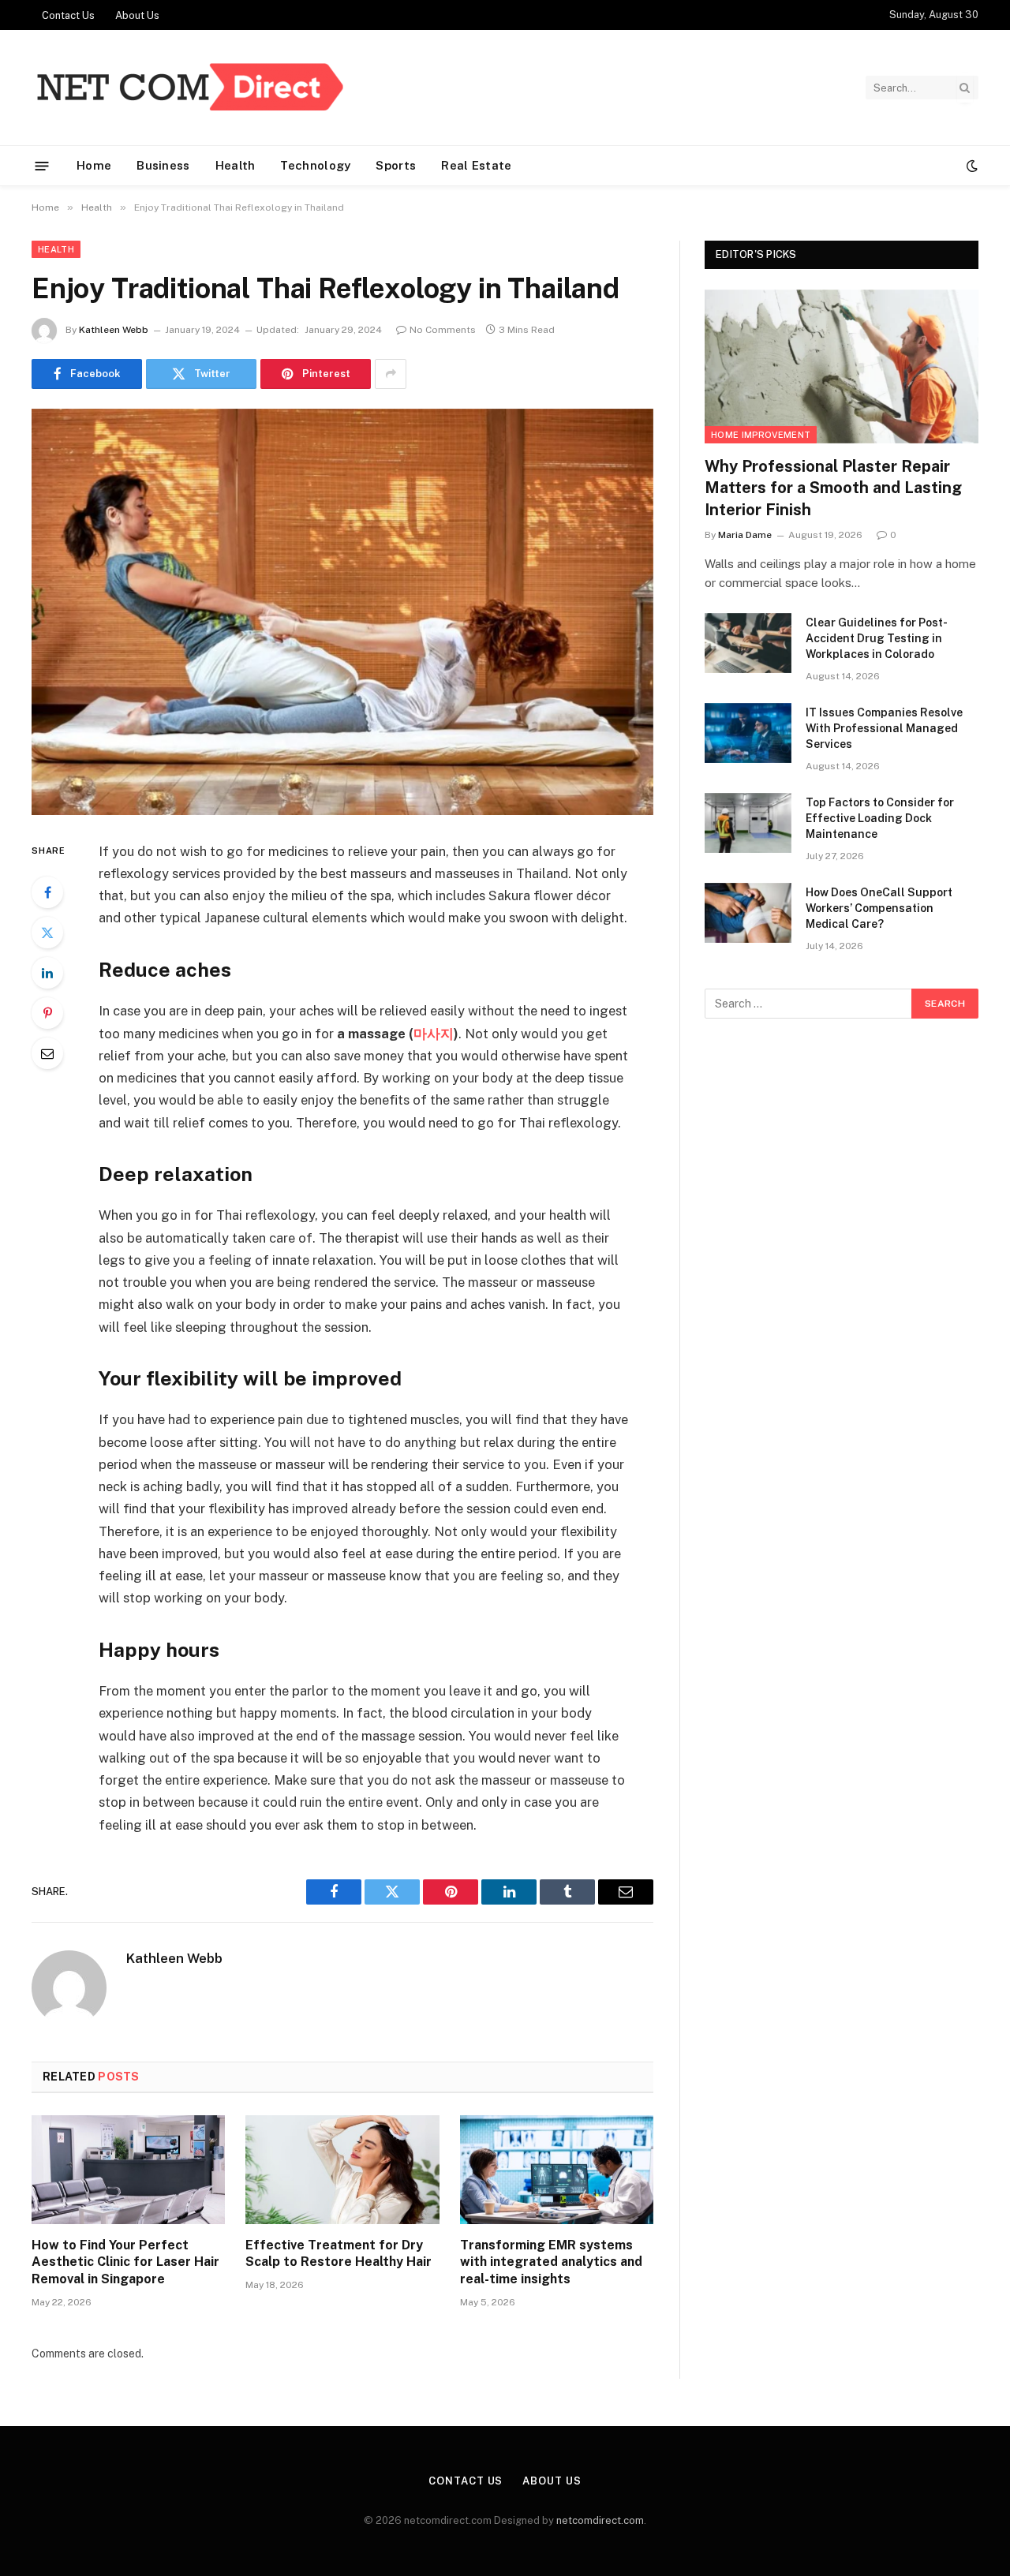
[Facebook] (47, 892)
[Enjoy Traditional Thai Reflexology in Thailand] (342, 612)
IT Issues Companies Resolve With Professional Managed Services (884, 728)
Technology (315, 165)
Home (94, 165)
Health (236, 165)
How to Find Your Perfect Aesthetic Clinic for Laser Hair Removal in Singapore (125, 2262)
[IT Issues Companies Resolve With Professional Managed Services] (748, 733)
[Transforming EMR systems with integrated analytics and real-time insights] (557, 2170)
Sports (396, 165)
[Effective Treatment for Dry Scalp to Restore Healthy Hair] (342, 2170)
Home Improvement (761, 435)
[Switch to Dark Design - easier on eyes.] (971, 166)
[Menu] (42, 165)
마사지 (434, 1034)
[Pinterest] (47, 1013)
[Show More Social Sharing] (391, 374)
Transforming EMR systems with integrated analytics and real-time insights (551, 2262)
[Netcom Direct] (189, 88)
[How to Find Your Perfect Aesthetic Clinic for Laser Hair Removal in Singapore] (128, 2170)
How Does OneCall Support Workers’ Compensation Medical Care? (879, 908)
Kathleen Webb (114, 330)
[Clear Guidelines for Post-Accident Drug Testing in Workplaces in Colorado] (748, 643)
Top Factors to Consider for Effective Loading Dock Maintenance (880, 818)
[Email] (47, 1053)
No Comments (443, 330)
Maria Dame (745, 535)
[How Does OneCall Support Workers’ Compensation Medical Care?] (748, 913)
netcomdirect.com (600, 2520)
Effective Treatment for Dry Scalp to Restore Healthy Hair (339, 2254)
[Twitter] (47, 933)
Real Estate (476, 165)
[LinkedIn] (47, 973)
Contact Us (68, 15)
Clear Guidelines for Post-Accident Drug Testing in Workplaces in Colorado (877, 638)
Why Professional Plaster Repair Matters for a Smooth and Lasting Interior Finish (833, 488)
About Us (137, 15)
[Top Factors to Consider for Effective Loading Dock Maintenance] (748, 823)
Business (163, 165)
